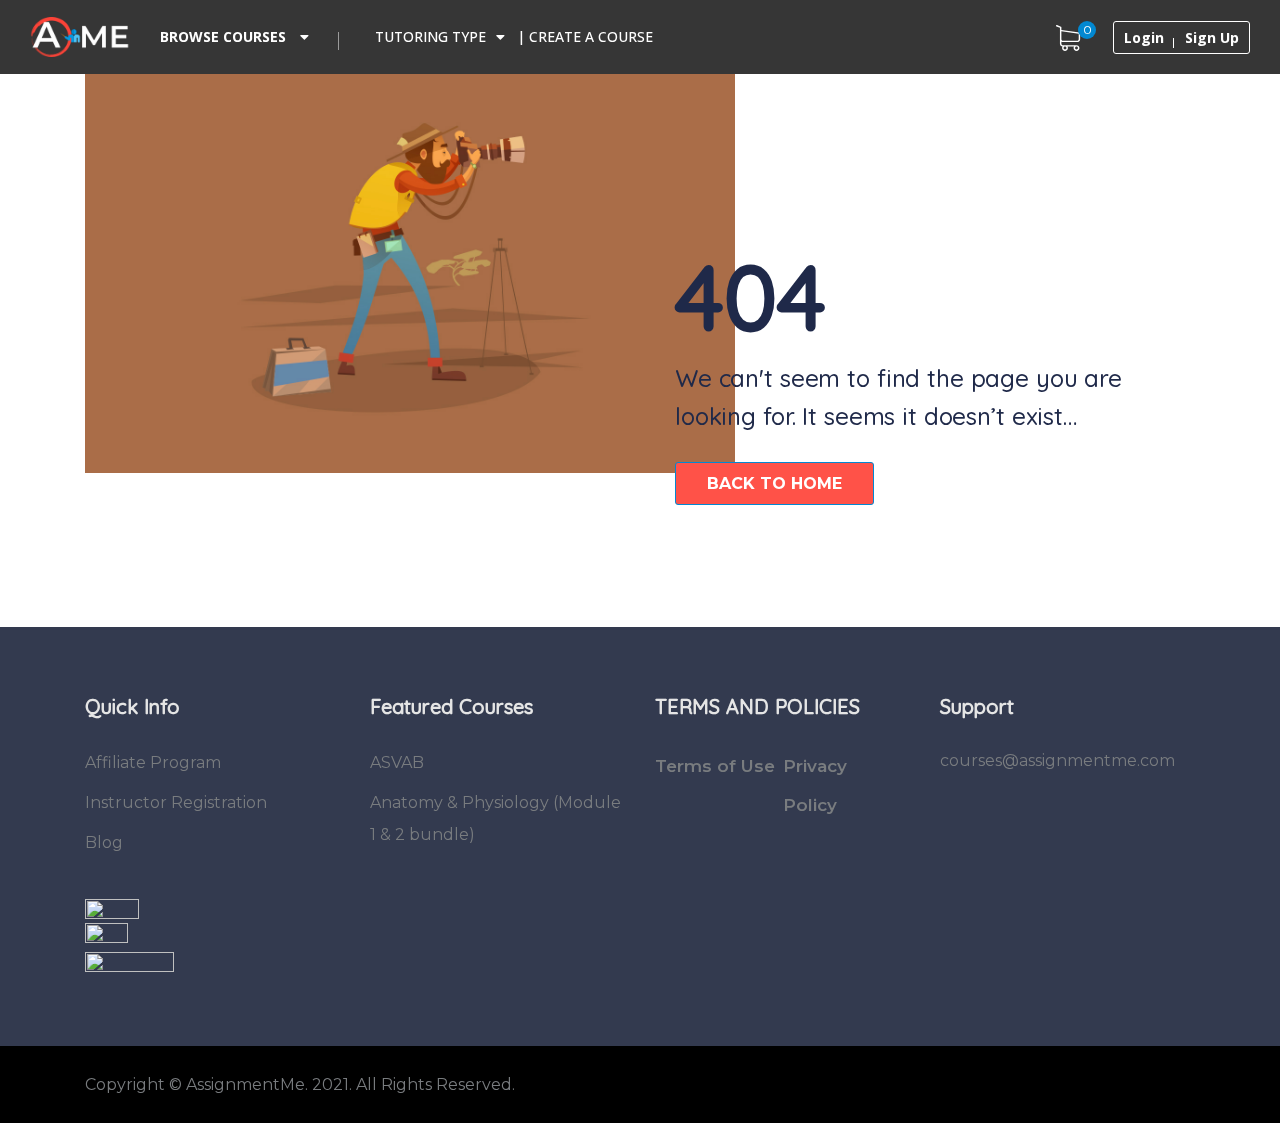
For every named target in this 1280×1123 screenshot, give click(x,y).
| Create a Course (585, 36)
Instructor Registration (176, 802)
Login (1144, 38)
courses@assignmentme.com (1057, 760)
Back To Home (774, 483)
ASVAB (397, 762)
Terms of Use (715, 766)
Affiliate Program (153, 762)
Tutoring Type (430, 36)
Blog (104, 842)
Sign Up (1212, 38)
